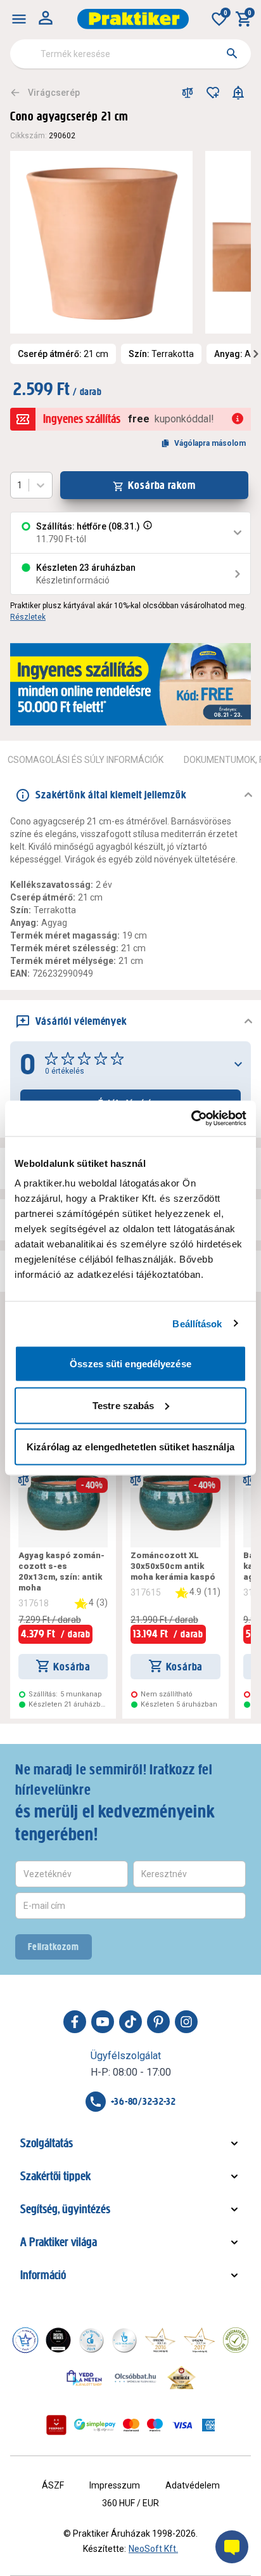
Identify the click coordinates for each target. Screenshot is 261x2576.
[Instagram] (186, 2022)
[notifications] (238, 93)
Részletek (28, 617)
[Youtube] (103, 2022)
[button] (146, 533)
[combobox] (130, 54)
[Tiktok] (130, 2022)
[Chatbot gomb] (232, 2547)
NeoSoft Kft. (153, 2549)
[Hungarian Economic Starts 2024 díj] (25, 2340)
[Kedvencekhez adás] (213, 93)
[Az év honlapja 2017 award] (200, 2340)
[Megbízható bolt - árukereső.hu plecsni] (236, 2340)
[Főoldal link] (133, 19)
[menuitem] (19, 19)
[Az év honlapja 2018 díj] (91, 2340)
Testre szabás (123, 1405)
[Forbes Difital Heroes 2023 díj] (58, 2340)
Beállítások (197, 1323)
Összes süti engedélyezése (130, 1364)
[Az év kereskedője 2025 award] (181, 2378)
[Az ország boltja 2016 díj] (160, 2340)
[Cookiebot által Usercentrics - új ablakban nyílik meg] (191, 1119)
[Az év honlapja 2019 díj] (124, 2340)
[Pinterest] (158, 2022)
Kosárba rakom (162, 485)
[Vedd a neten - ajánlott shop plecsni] (85, 2378)
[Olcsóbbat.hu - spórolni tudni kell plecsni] (136, 2378)
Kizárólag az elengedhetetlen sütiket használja (130, 1447)
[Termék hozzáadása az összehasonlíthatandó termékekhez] (188, 93)
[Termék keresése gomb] (232, 53)
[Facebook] (75, 2022)
